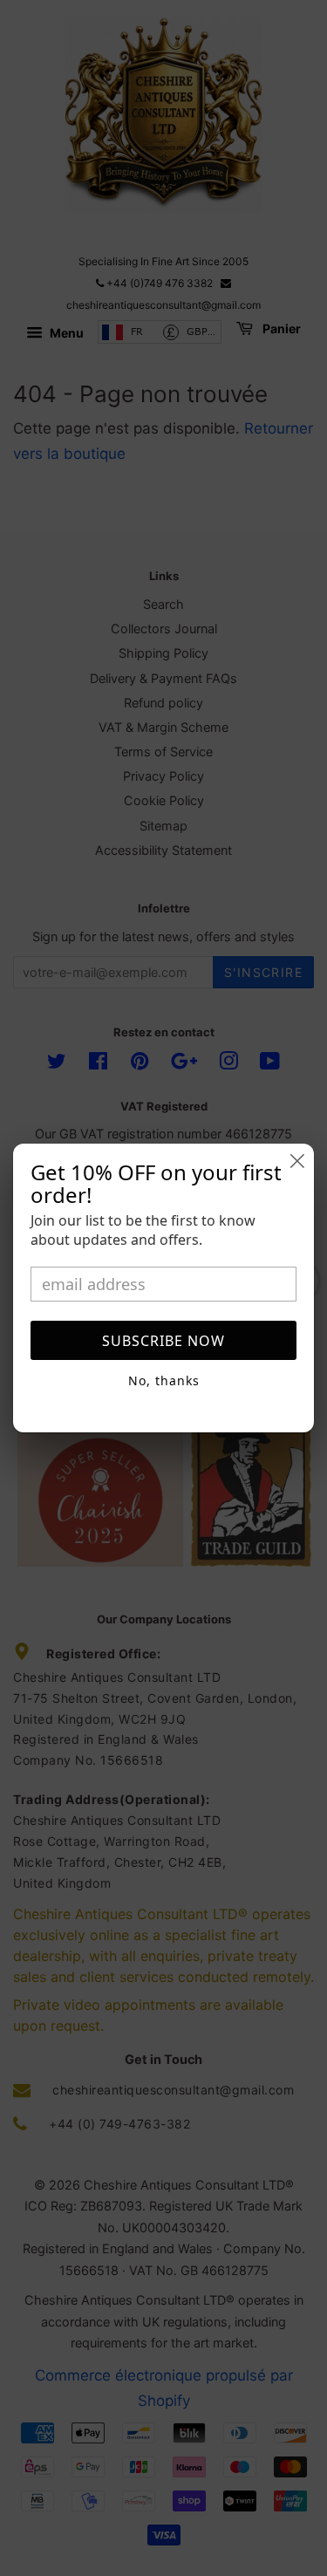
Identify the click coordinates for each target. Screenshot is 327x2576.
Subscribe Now (163, 1341)
